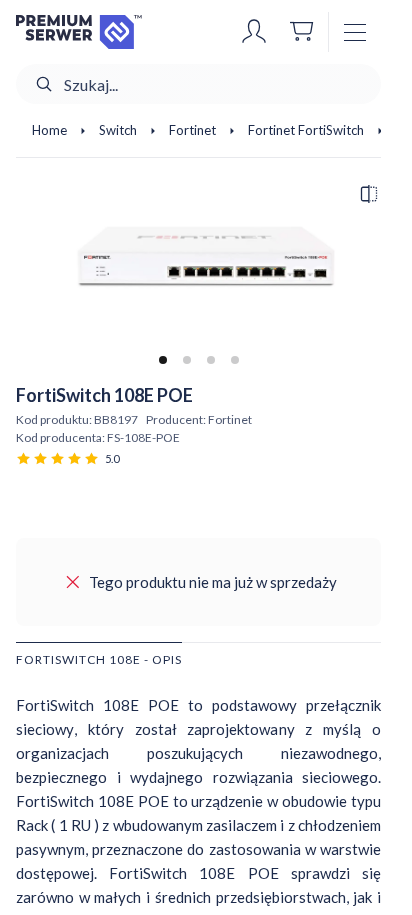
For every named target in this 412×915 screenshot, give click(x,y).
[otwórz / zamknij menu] (355, 32)
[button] (254, 32)
